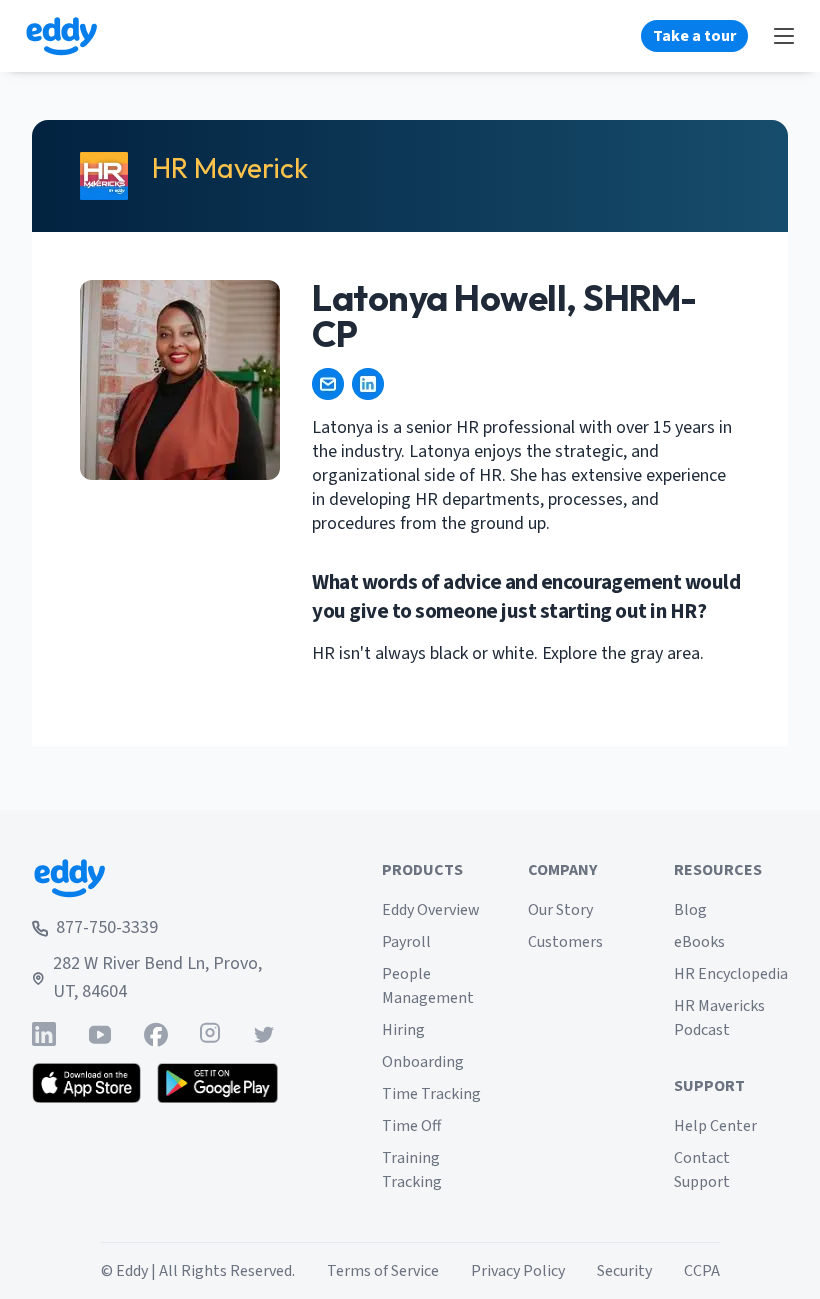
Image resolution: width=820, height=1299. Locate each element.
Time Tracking (431, 1094)
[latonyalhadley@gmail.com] (328, 384)
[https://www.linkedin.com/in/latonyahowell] (368, 384)
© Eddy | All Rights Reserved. (198, 1271)
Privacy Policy (518, 1271)
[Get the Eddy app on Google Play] (217, 1083)
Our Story (560, 910)
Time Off (411, 1126)
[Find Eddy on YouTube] (100, 1034)
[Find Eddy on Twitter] (264, 1034)
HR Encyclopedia (731, 974)
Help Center (715, 1126)
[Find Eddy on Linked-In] (44, 1034)
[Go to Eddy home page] (155, 878)
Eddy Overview (431, 910)
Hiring (403, 1030)
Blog (690, 910)
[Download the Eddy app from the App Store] (86, 1083)
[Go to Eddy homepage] (61, 36)
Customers (565, 942)
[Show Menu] (784, 36)
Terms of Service (383, 1271)
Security (624, 1271)
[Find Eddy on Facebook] (156, 1034)
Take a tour (694, 36)
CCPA (702, 1271)
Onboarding (423, 1062)
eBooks (699, 942)
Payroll (406, 942)
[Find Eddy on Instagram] (210, 1034)
